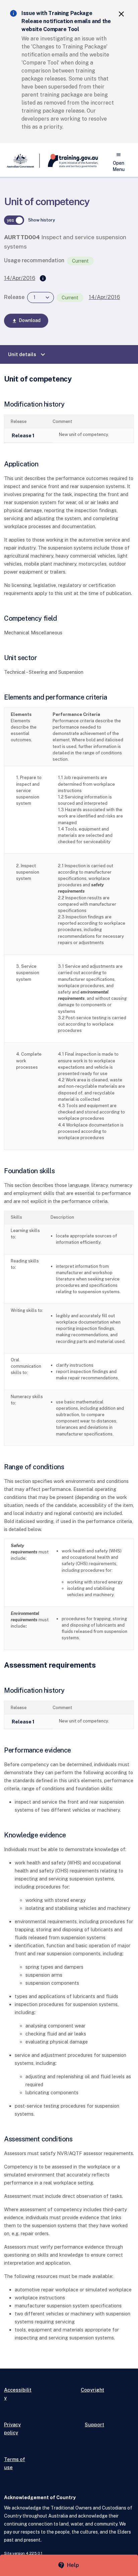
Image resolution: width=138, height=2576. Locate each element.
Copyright (92, 2390)
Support (94, 2425)
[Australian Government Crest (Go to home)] (22, 161)
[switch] (14, 220)
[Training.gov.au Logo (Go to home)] (69, 161)
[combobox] (41, 297)
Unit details (27, 354)
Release (14, 297)
